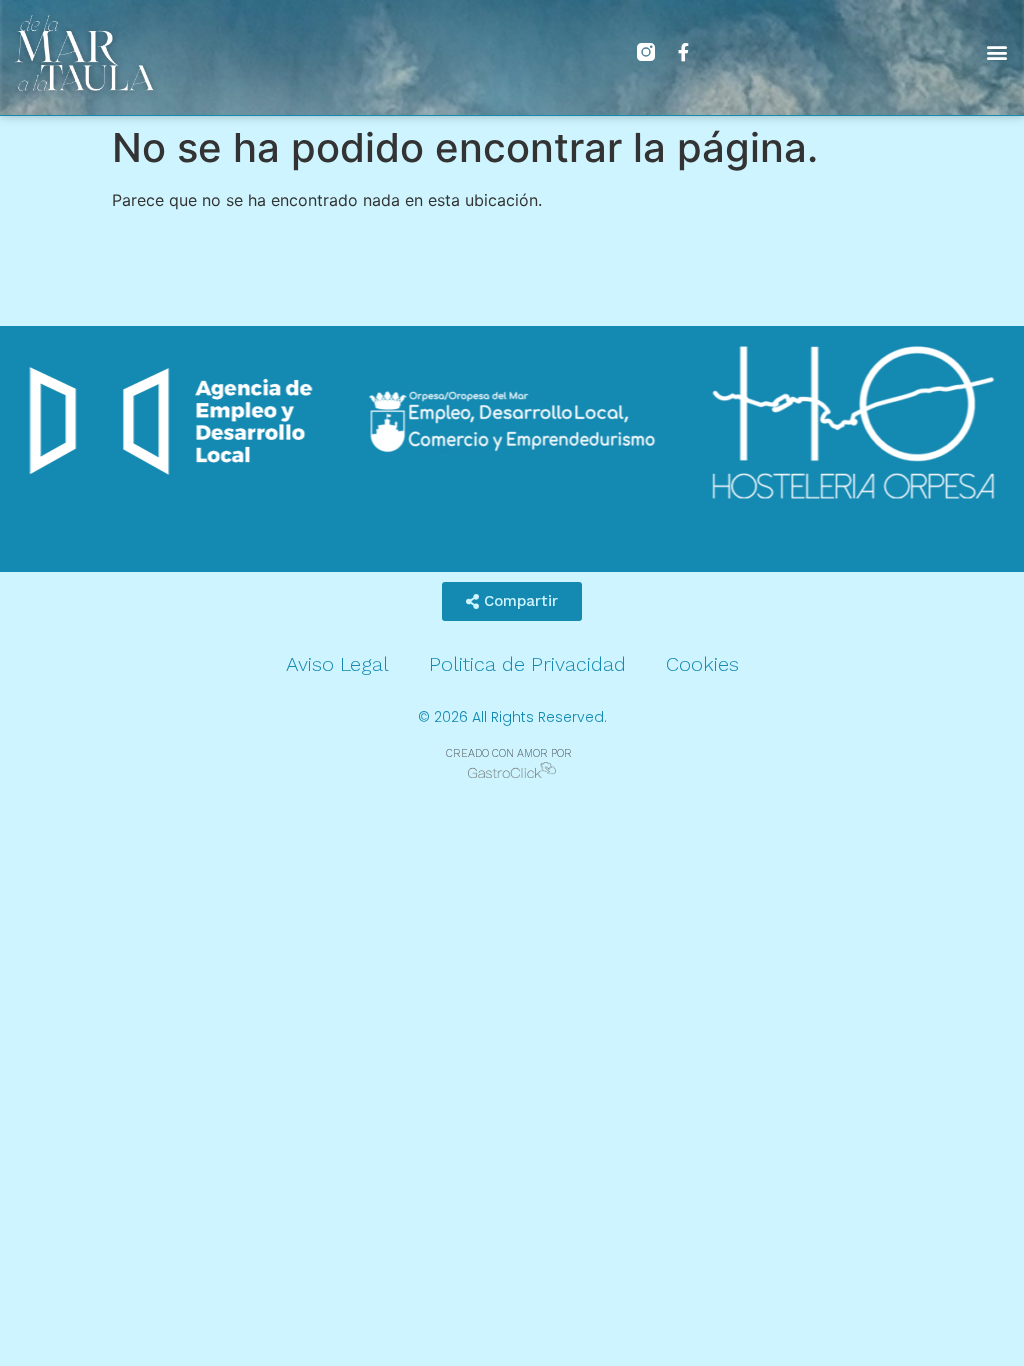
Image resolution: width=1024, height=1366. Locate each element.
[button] (997, 52)
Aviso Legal (337, 664)
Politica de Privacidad (527, 664)
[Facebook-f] (684, 52)
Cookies (702, 664)
